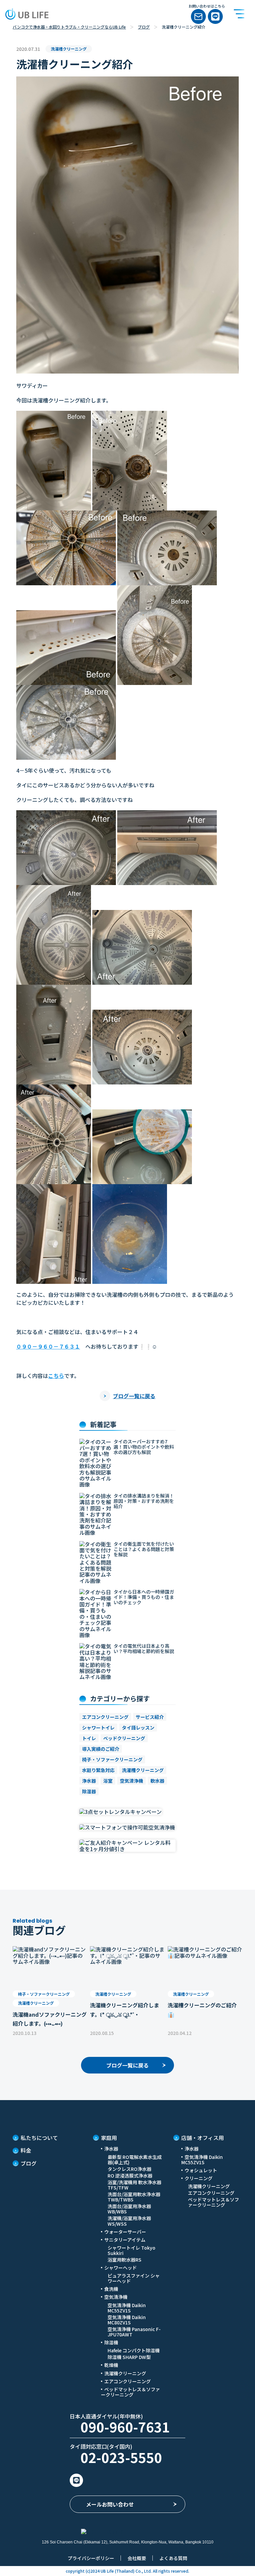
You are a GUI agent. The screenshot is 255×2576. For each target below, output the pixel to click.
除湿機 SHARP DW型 (129, 2357)
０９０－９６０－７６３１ (48, 1346)
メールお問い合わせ (110, 2504)
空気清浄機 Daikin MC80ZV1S (127, 2320)
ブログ (144, 27)
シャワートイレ (98, 1728)
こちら (56, 1376)
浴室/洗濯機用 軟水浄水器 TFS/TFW (134, 2185)
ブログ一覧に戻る (134, 1396)
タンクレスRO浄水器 (129, 2169)
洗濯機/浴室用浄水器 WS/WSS (129, 2221)
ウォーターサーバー (125, 2232)
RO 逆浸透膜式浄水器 (130, 2176)
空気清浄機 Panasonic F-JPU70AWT (134, 2332)
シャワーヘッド (121, 2268)
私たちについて (39, 2138)
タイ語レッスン (138, 1728)
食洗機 (111, 2289)
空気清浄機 (131, 1781)
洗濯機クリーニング (125, 2373)
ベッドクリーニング (124, 1738)
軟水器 (157, 1781)
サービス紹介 (150, 1717)
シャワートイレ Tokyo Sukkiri (131, 2250)
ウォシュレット (201, 2170)
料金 (26, 2150)
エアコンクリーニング (105, 1717)
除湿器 (89, 1791)
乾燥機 (111, 2365)
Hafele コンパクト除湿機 (134, 2350)
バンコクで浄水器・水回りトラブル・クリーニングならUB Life (69, 27)
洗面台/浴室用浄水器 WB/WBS (129, 2209)
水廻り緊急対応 (98, 1770)
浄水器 (89, 1781)
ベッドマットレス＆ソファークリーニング (130, 2392)
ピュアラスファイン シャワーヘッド (134, 2278)
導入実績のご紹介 (101, 1749)
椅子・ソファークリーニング (112, 1759)
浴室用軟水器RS (125, 2260)
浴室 (108, 1781)
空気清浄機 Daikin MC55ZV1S (127, 2308)
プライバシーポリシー (91, 2558)
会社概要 (137, 2558)
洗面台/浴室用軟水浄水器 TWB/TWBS (134, 2197)
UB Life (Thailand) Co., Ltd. (126, 2571)
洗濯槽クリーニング (143, 1770)
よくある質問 (173, 2558)
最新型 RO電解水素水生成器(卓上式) (135, 2160)
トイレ (89, 1738)
